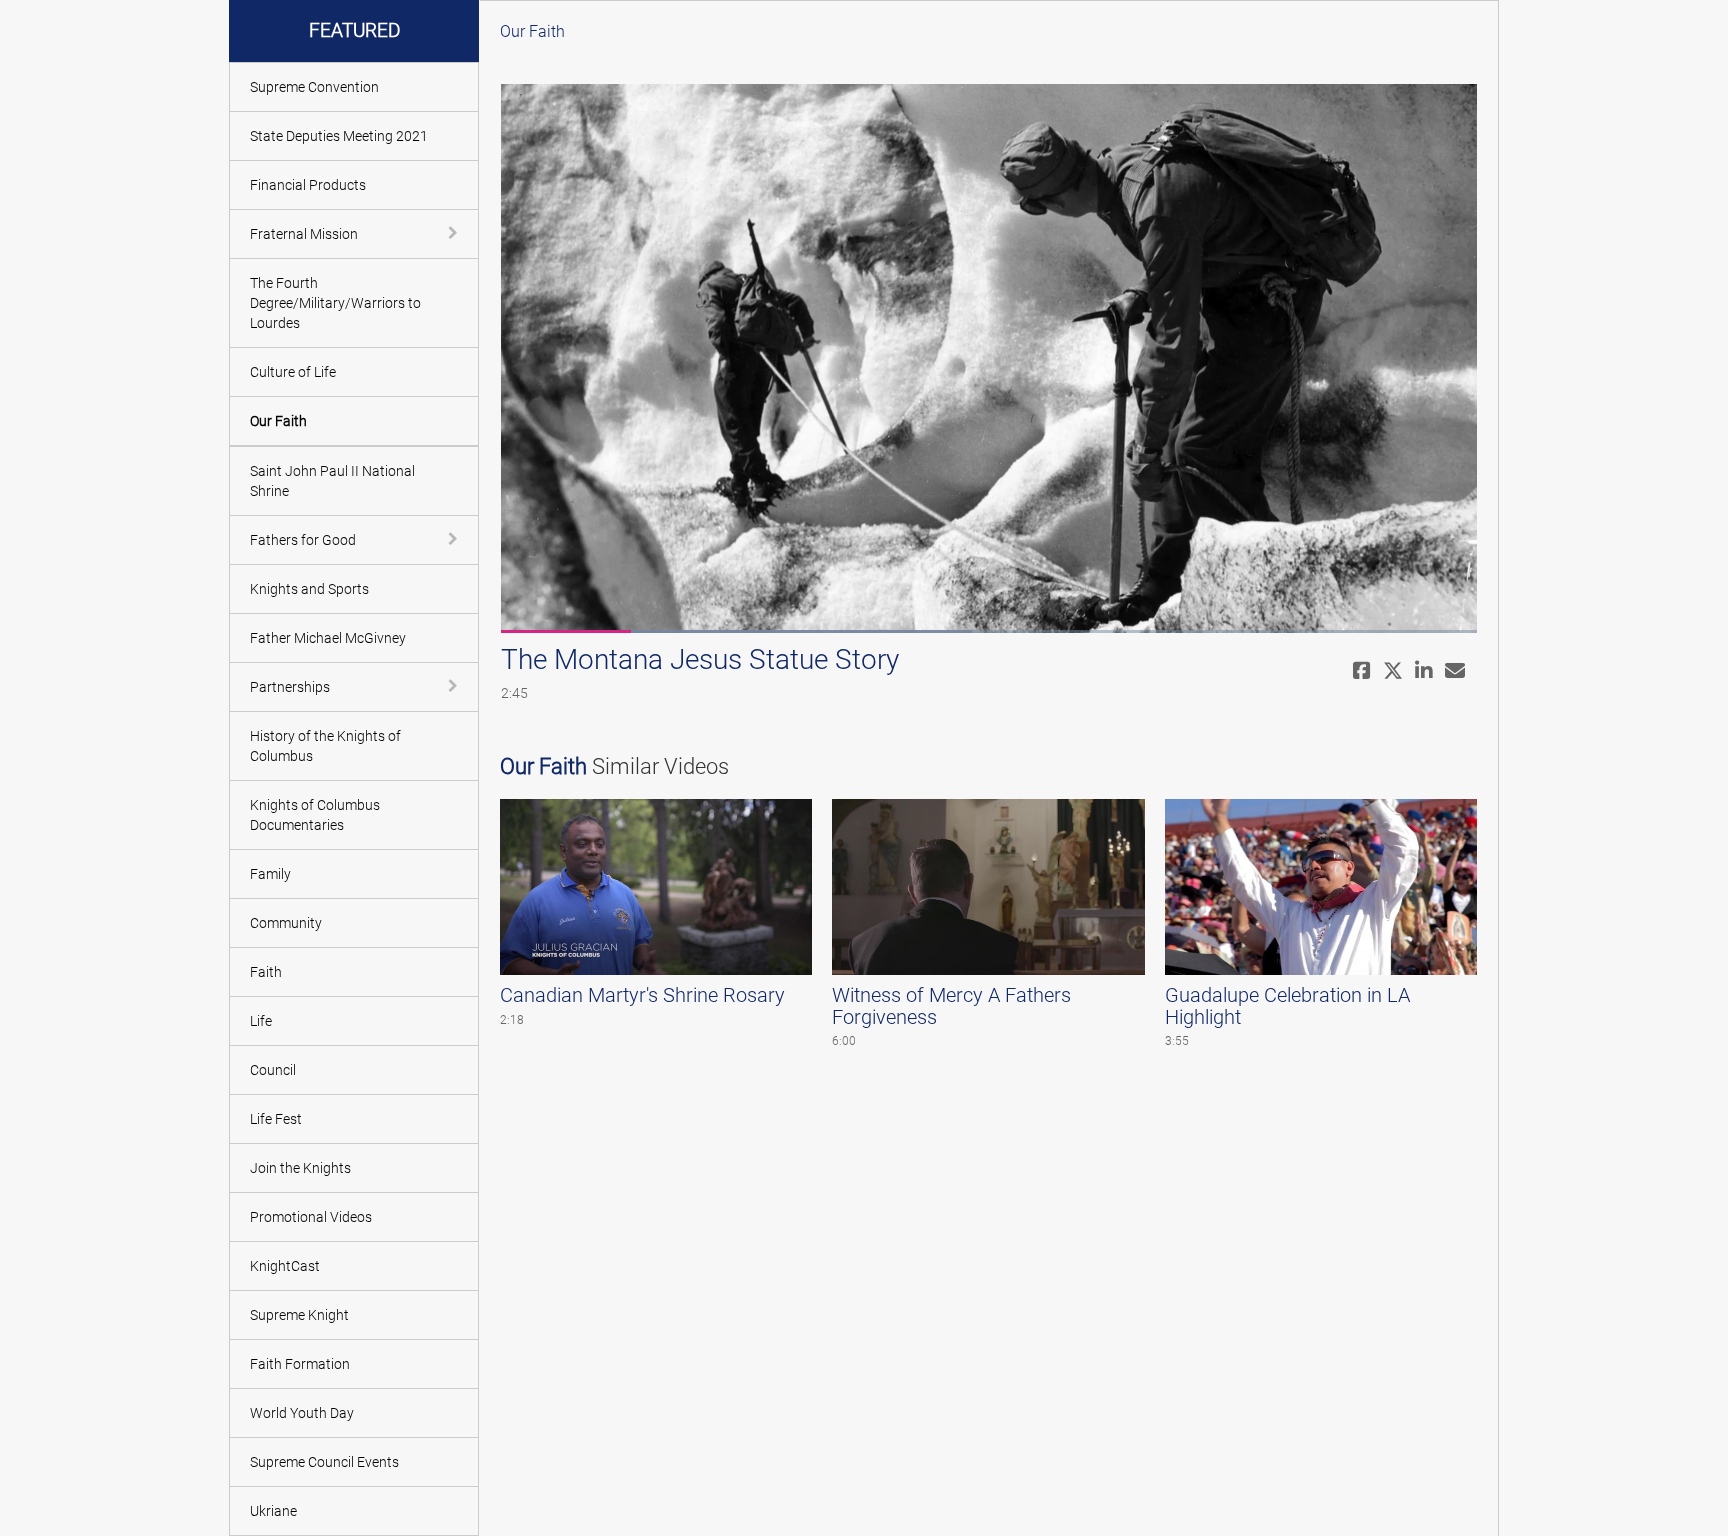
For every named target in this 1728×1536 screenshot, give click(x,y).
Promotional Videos (311, 1217)
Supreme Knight (299, 1315)
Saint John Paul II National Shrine (332, 481)
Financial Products (308, 185)
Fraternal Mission (304, 234)
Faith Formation (300, 1364)
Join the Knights (300, 1168)
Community (286, 923)
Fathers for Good (303, 540)
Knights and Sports (309, 589)
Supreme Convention (314, 87)
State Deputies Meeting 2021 (339, 136)
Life (261, 1021)
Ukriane (273, 1511)
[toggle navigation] (455, 233)
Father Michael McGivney (328, 638)
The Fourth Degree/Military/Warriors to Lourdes (335, 303)
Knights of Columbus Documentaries (315, 815)
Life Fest (276, 1119)
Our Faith (278, 421)
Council (273, 1070)
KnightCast (285, 1266)
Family (270, 874)
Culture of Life (293, 372)
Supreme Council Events (324, 1462)
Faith (266, 972)
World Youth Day (302, 1413)
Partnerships (290, 687)
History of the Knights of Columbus (325, 746)
